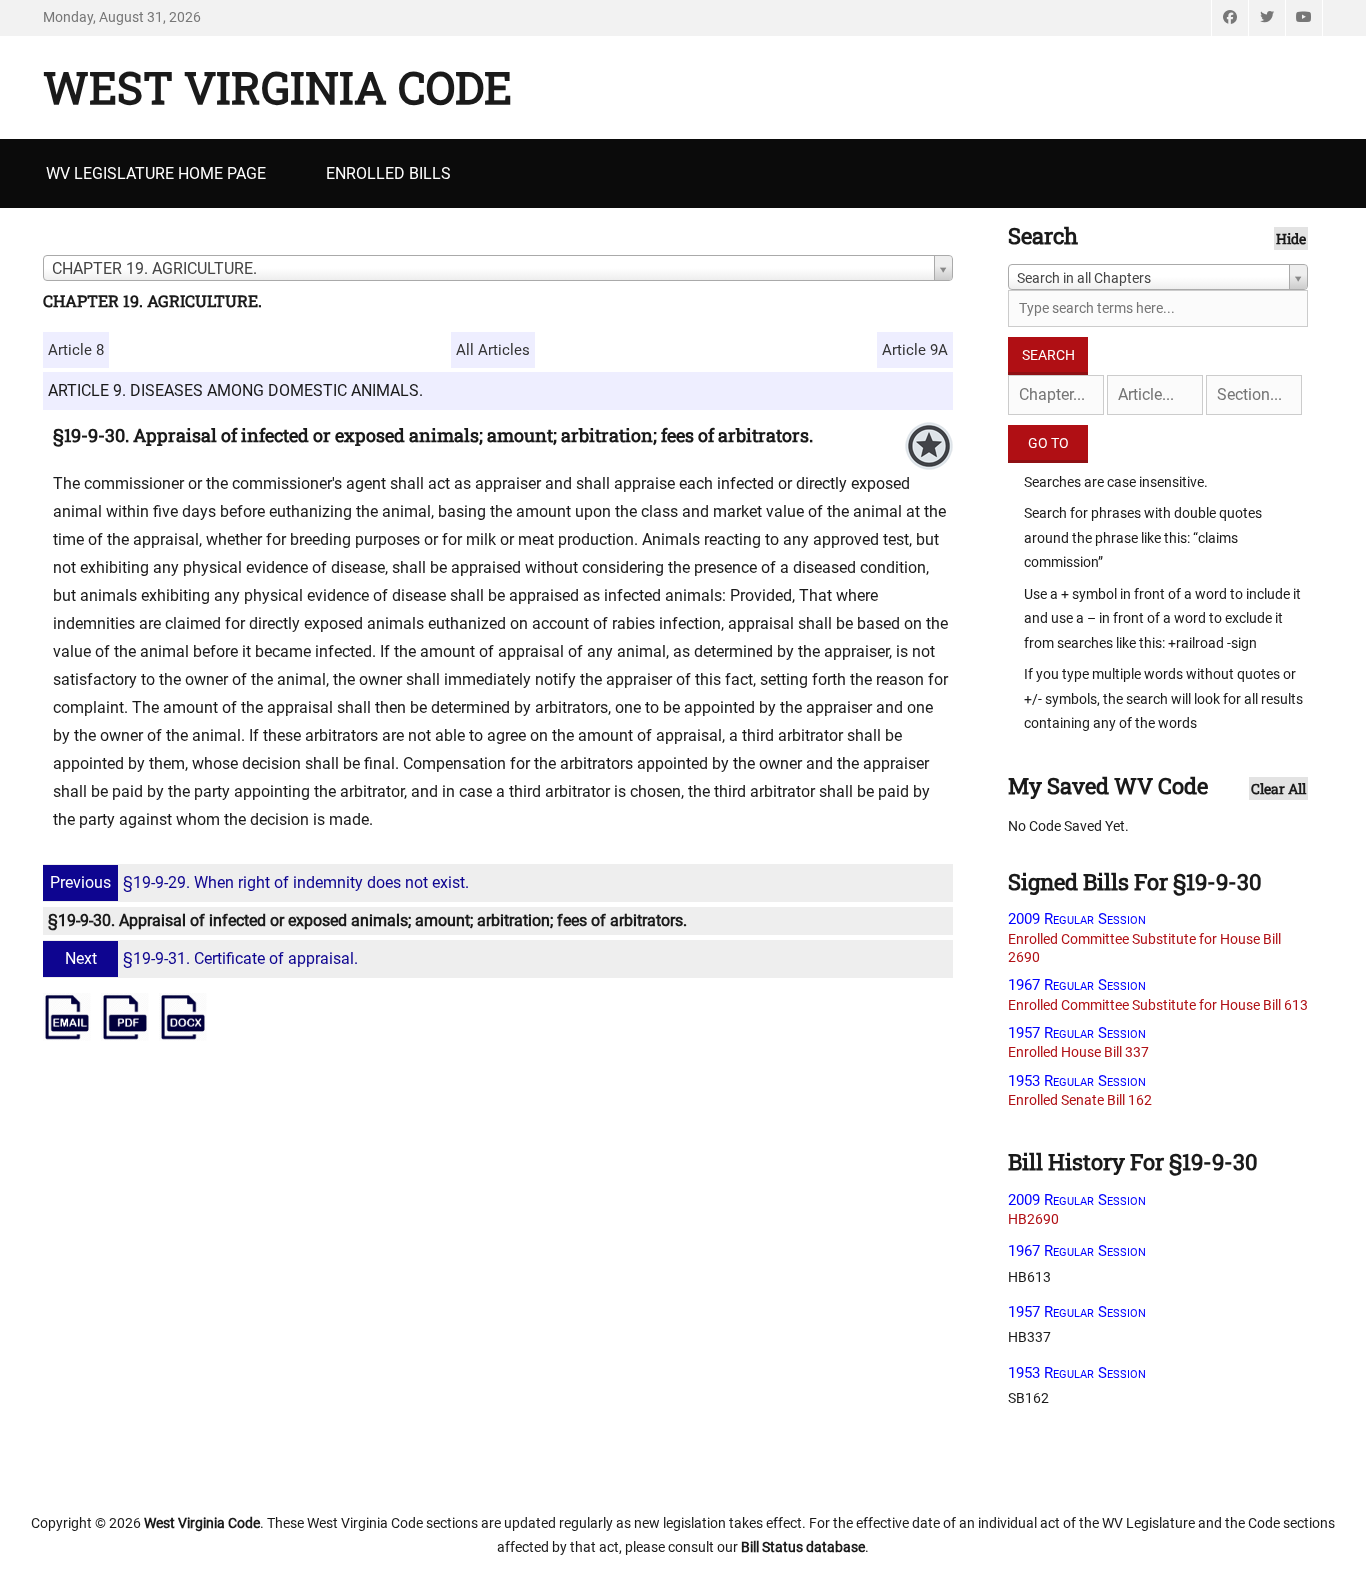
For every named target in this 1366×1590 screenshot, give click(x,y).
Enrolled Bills (388, 173)
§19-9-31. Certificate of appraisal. (211, 958)
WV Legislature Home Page (156, 173)
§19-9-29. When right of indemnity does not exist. (259, 882)
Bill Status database (803, 1547)
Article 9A (915, 350)
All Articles (493, 350)
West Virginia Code (277, 87)
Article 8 (76, 350)
